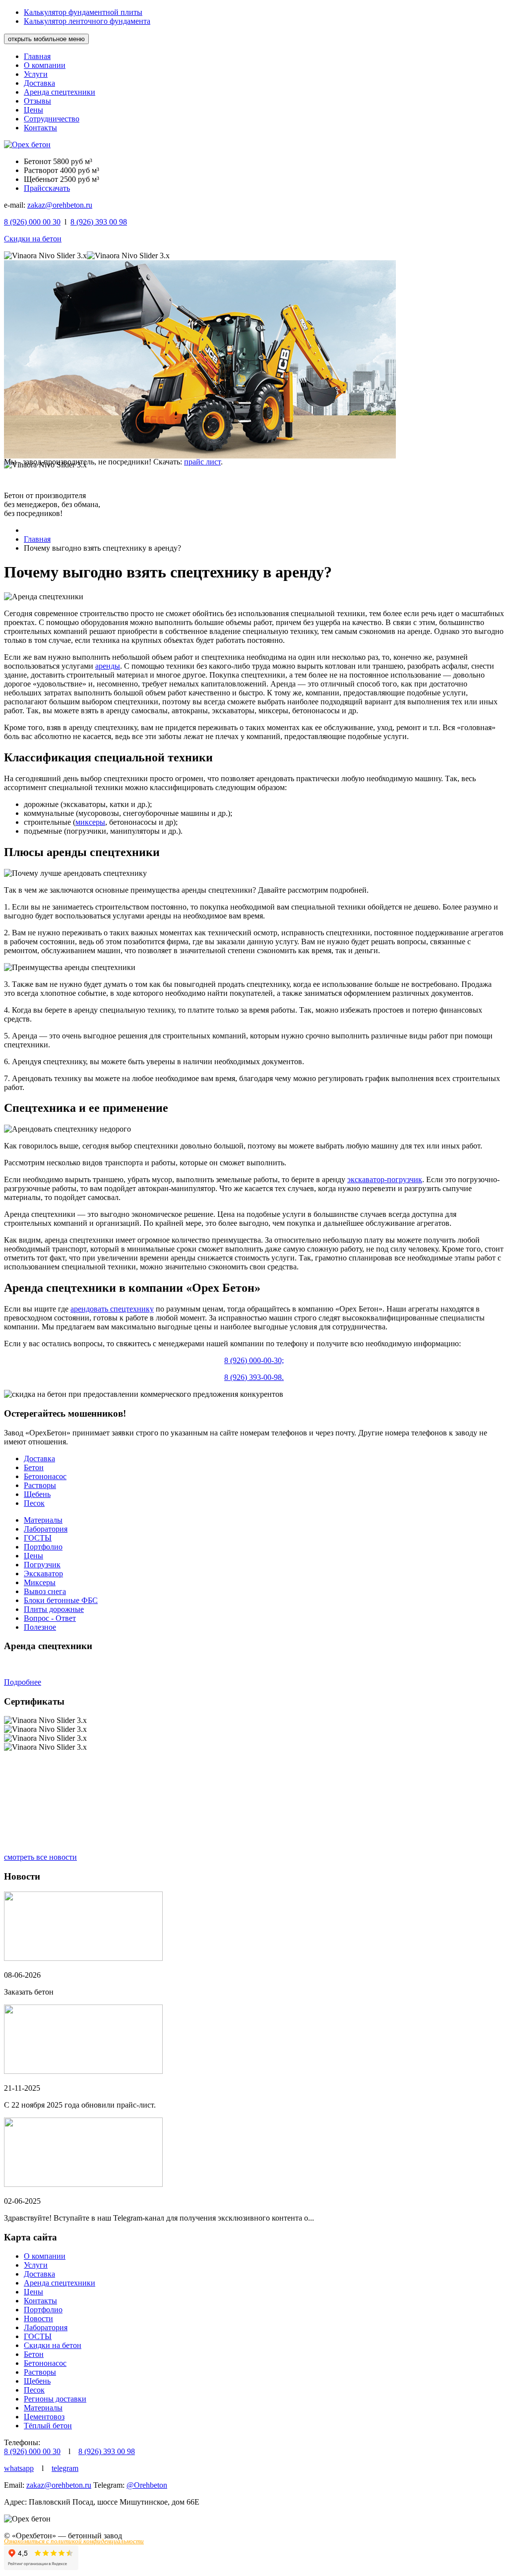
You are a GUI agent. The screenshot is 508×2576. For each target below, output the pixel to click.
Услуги (36, 74)
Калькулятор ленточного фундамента (87, 21)
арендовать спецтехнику (112, 1309)
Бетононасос (45, 1476)
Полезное (40, 1627)
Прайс (34, 188)
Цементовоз (44, 2417)
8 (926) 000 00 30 (32, 2451)
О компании (45, 65)
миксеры (90, 822)
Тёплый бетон (48, 2426)
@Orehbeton (147, 2485)
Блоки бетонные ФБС (61, 1600)
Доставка (39, 83)
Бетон (34, 1467)
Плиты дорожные (54, 1609)
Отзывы (37, 101)
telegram (65, 2468)
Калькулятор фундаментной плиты (83, 12)
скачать (58, 188)
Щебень (37, 1494)
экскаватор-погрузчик (385, 1179)
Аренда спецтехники (60, 92)
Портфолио (43, 1547)
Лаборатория (46, 1529)
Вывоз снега (45, 1591)
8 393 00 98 (99, 222)
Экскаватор (43, 1574)
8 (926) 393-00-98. (254, 1377)
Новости (38, 2318)
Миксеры (40, 1582)
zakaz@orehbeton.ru (60, 205)
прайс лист (202, 462)
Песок (34, 1503)
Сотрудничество (52, 119)
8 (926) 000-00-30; (254, 1360)
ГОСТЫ (38, 1538)
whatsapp (19, 2468)
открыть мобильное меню (46, 39)
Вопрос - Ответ (50, 1618)
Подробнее (23, 1682)
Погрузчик (42, 1565)
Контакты (40, 128)
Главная (37, 56)
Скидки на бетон (33, 239)
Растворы (40, 1485)
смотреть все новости (40, 1857)
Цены (33, 110)
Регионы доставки (55, 2399)
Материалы (43, 1520)
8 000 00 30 (32, 222)
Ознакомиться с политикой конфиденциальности (74, 2541)
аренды (108, 666)
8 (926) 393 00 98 (107, 2451)
